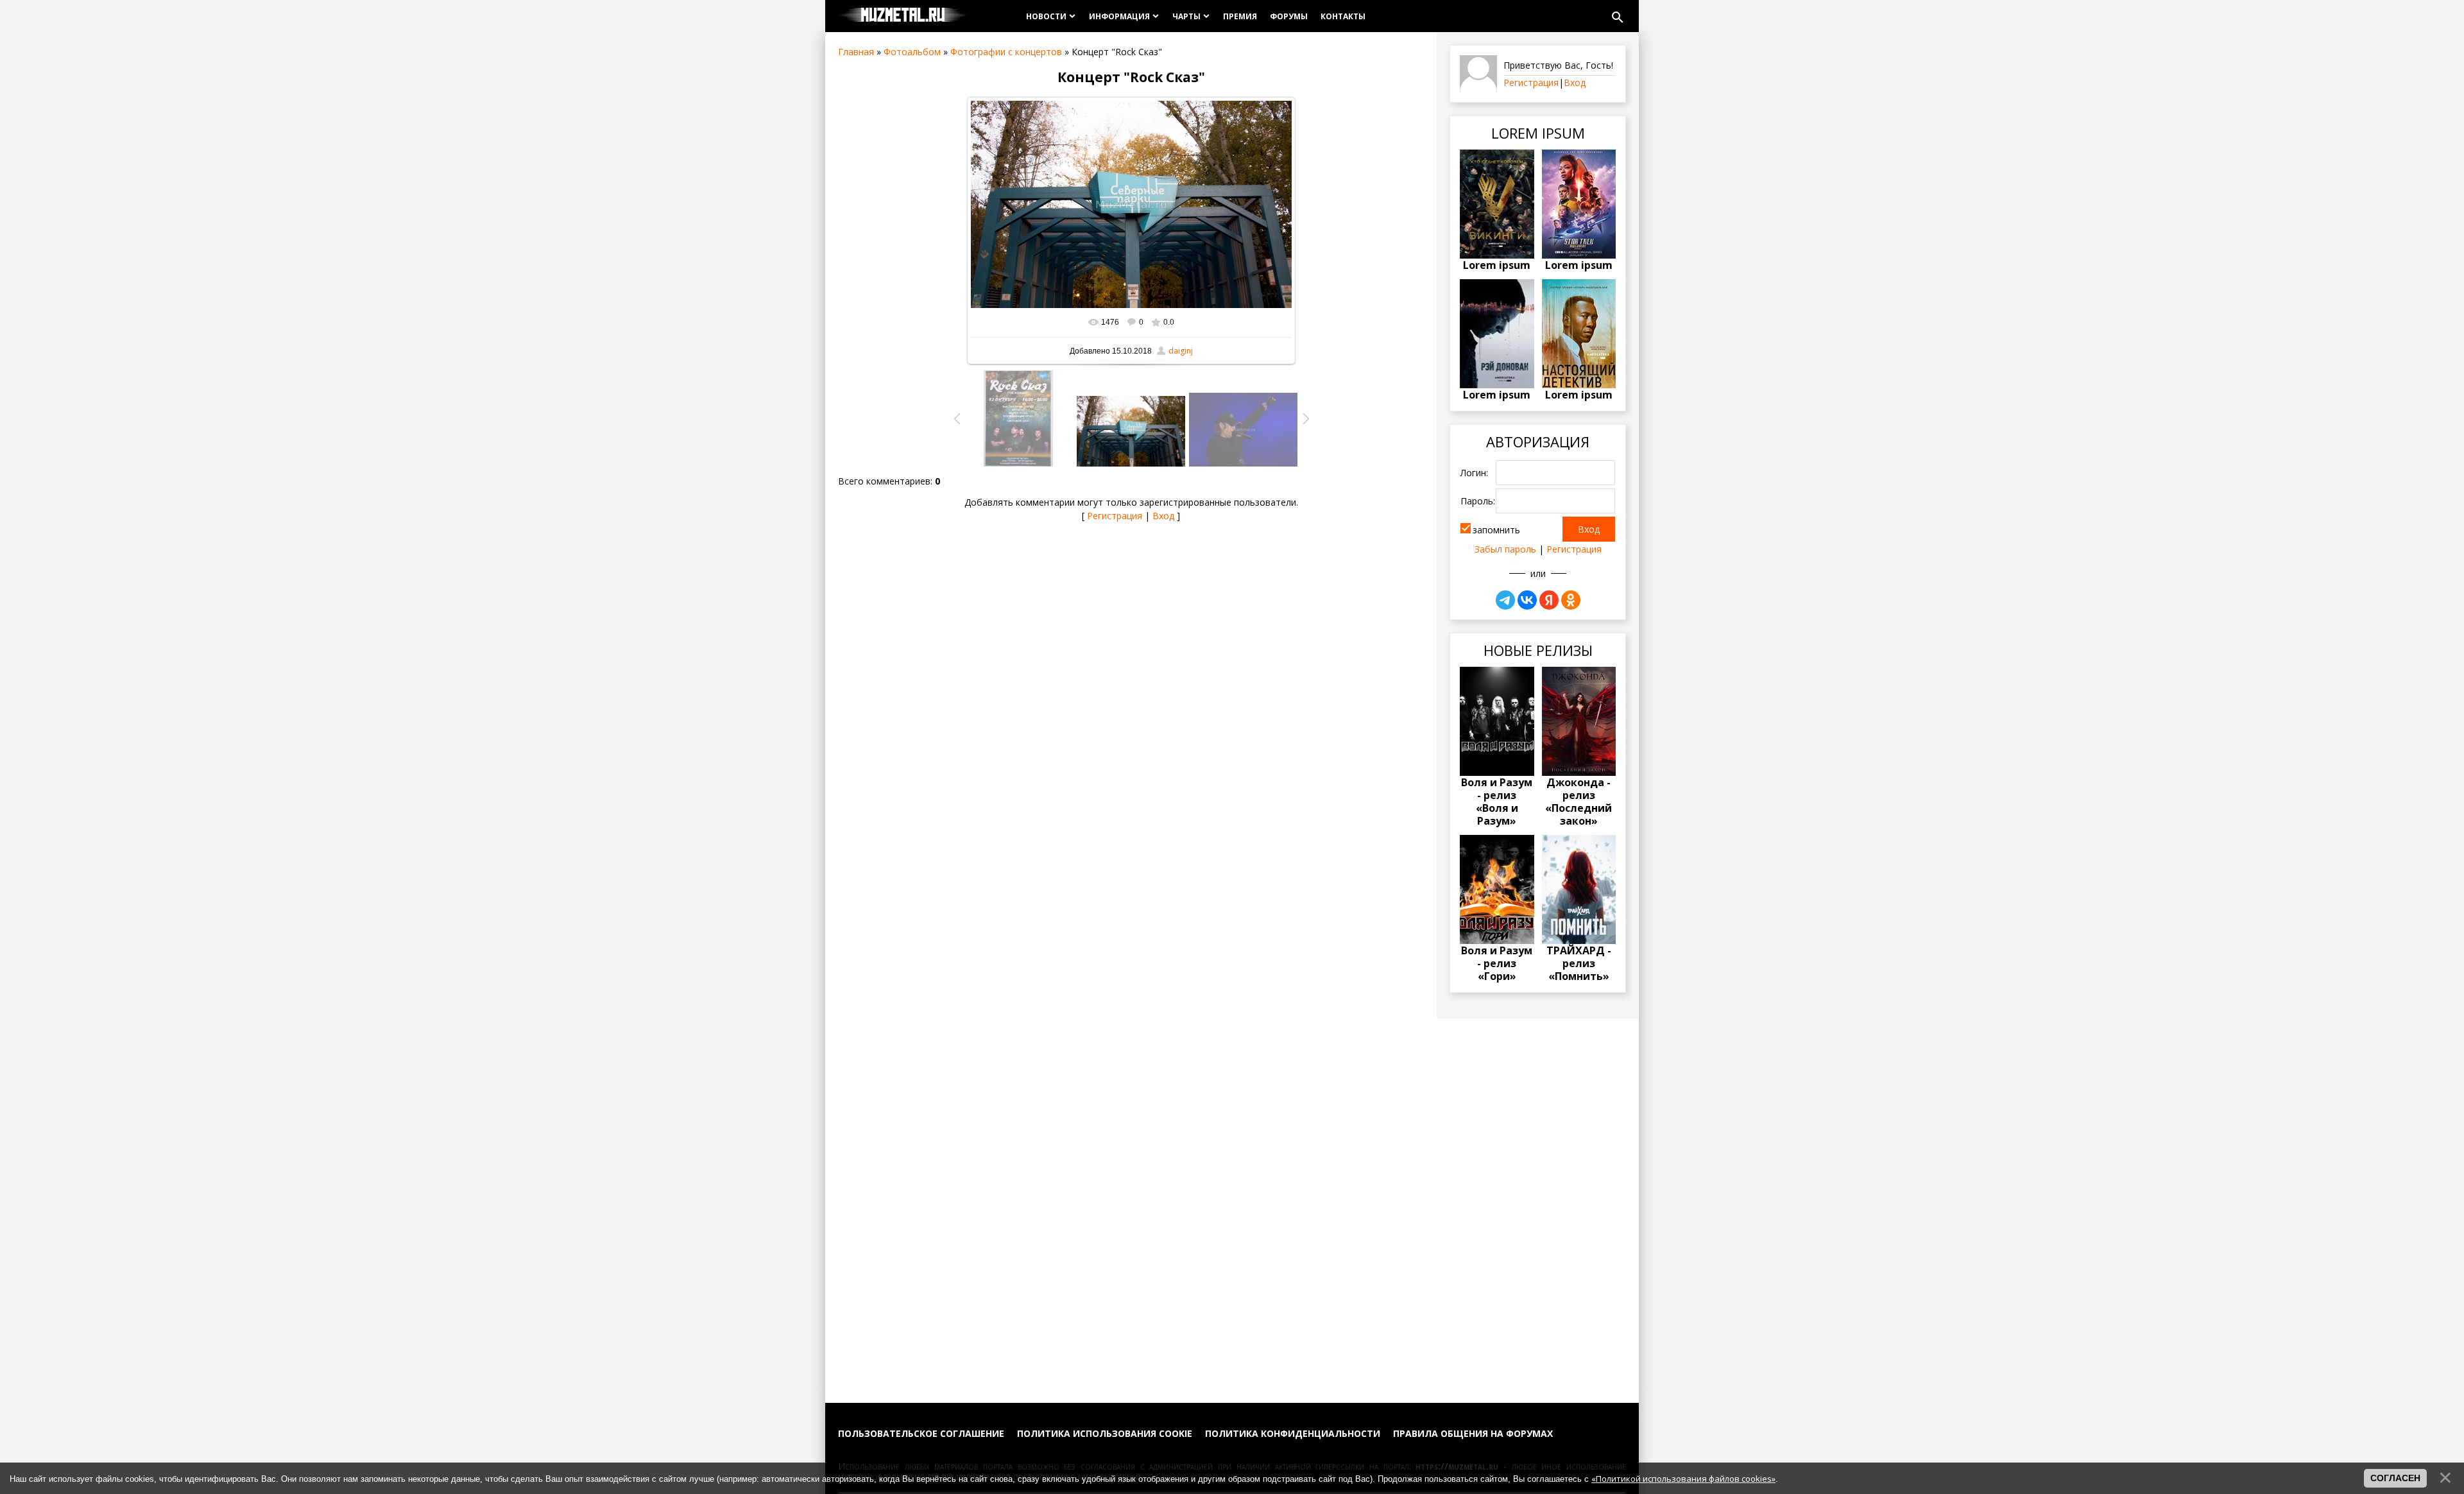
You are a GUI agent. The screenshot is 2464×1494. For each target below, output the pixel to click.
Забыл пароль (1505, 549)
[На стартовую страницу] (903, 16)
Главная (856, 52)
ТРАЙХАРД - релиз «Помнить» (1579, 963)
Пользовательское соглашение (921, 1433)
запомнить (1496, 530)
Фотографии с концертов (1006, 52)
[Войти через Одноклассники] (1571, 600)
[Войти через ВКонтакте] (1527, 600)
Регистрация (1115, 516)
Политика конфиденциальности (1293, 1433)
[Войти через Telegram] (1505, 600)
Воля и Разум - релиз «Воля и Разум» (1497, 802)
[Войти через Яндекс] (1549, 600)
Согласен (2395, 1478)
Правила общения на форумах (1473, 1433)
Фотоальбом (912, 52)
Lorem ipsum (1497, 265)
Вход (1163, 516)
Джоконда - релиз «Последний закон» (1579, 802)
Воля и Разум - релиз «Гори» (1497, 963)
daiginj (1181, 351)
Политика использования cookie (1105, 1433)
